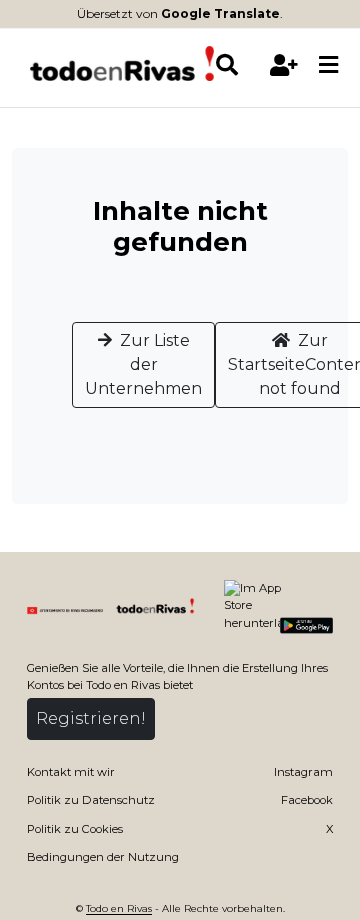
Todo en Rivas (119, 908)
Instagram (303, 772)
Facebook (307, 800)
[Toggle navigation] (328, 66)
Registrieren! (91, 718)
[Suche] (237, 65)
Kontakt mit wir (71, 772)
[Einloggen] (283, 65)
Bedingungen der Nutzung (103, 857)
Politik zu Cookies (75, 829)
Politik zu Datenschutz (91, 800)
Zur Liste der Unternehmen (143, 364)
